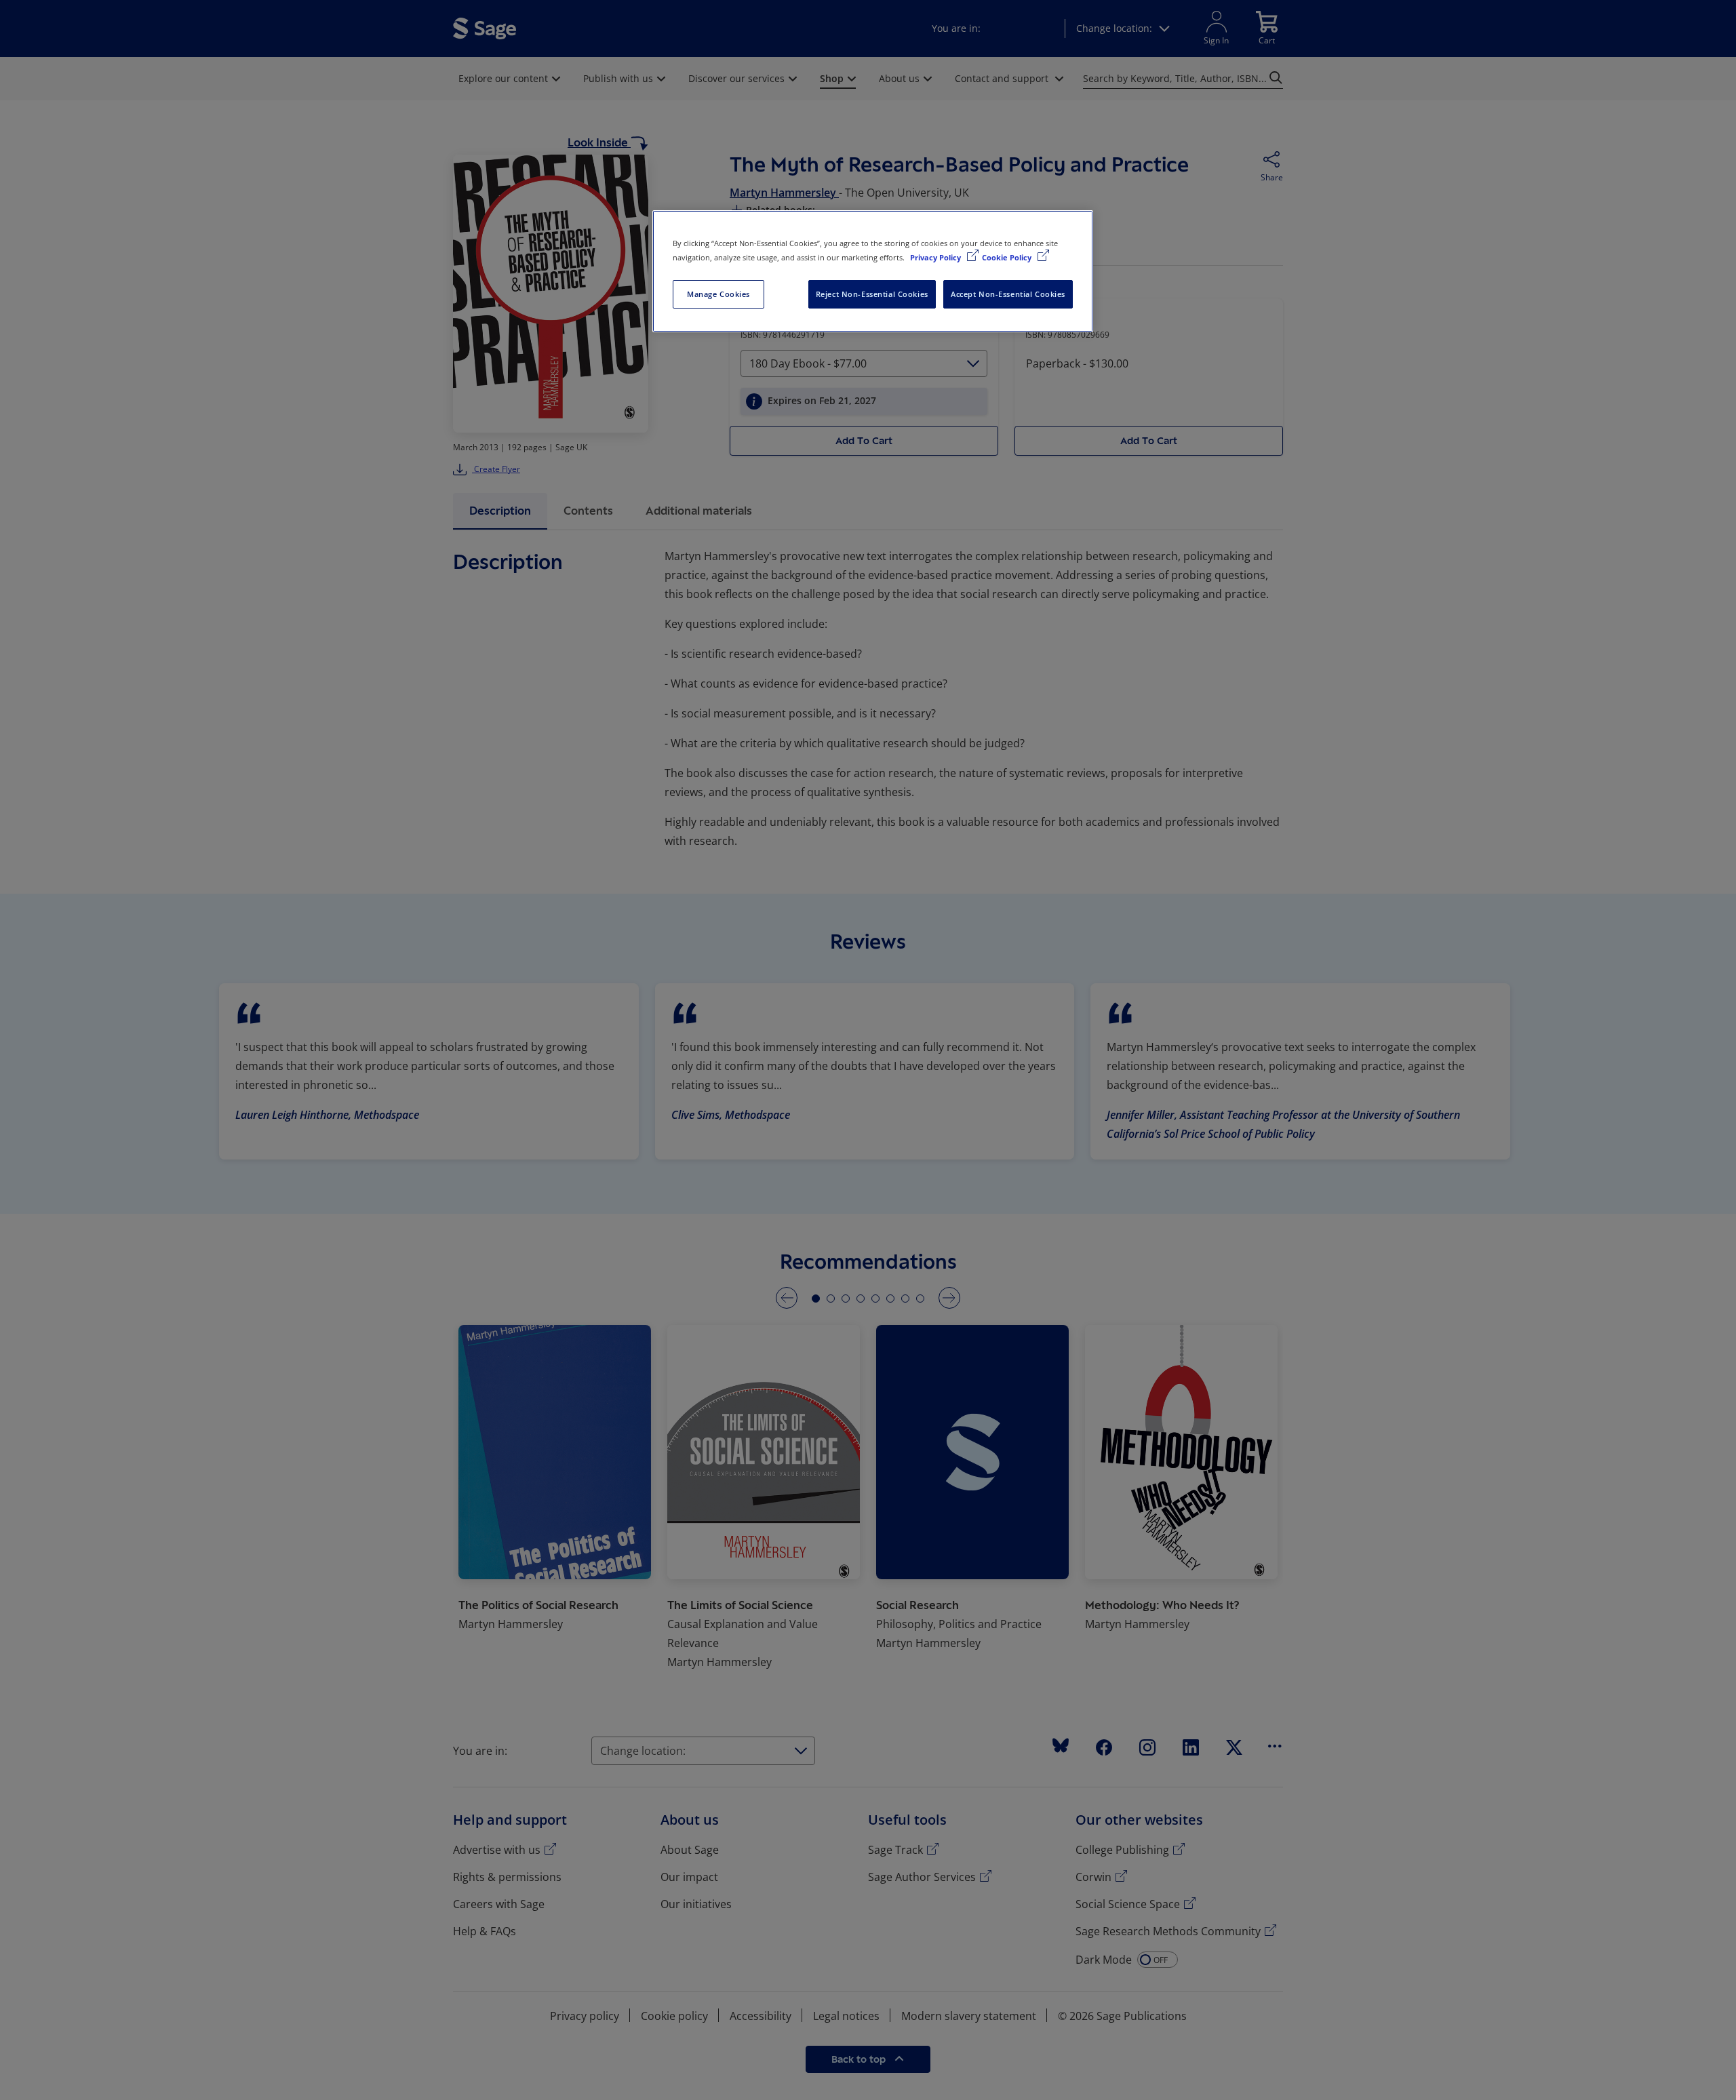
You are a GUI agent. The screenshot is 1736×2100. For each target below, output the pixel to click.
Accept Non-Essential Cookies (1008, 294)
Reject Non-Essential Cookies (872, 294)
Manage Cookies (718, 294)
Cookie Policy (1008, 257)
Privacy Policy (936, 257)
